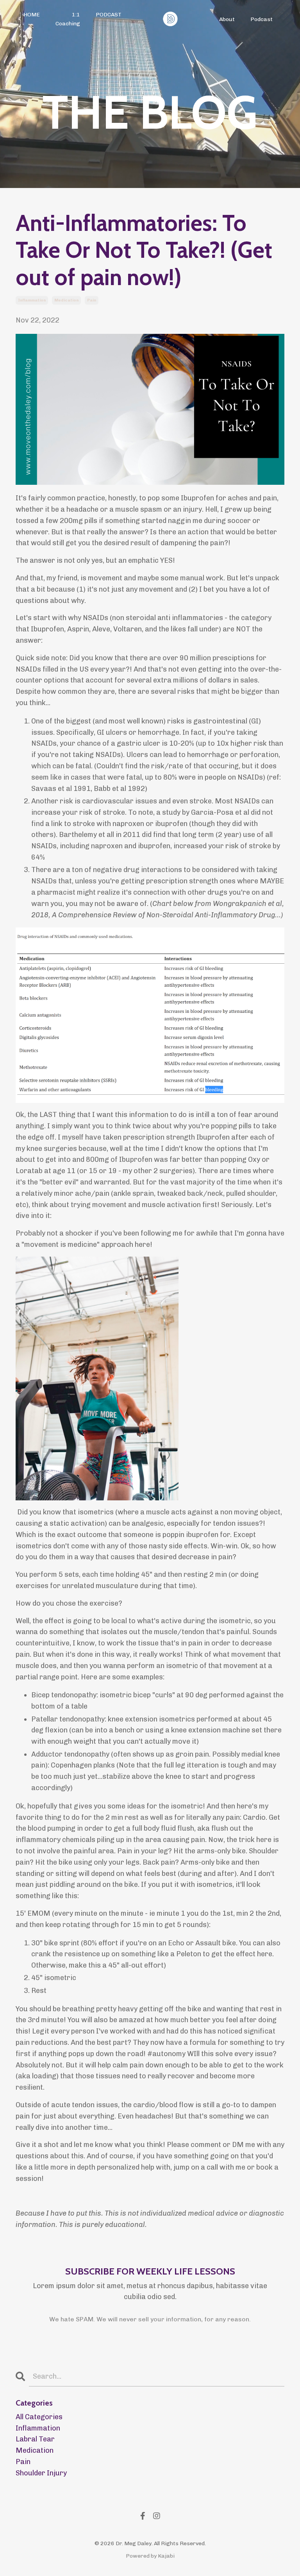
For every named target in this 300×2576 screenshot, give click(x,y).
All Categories (39, 2417)
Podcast (262, 19)
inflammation (32, 300)
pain (92, 300)
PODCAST (109, 15)
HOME (32, 15)
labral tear (35, 2439)
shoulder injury (41, 2473)
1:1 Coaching (68, 19)
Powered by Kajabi (150, 2556)
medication (66, 300)
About (227, 19)
